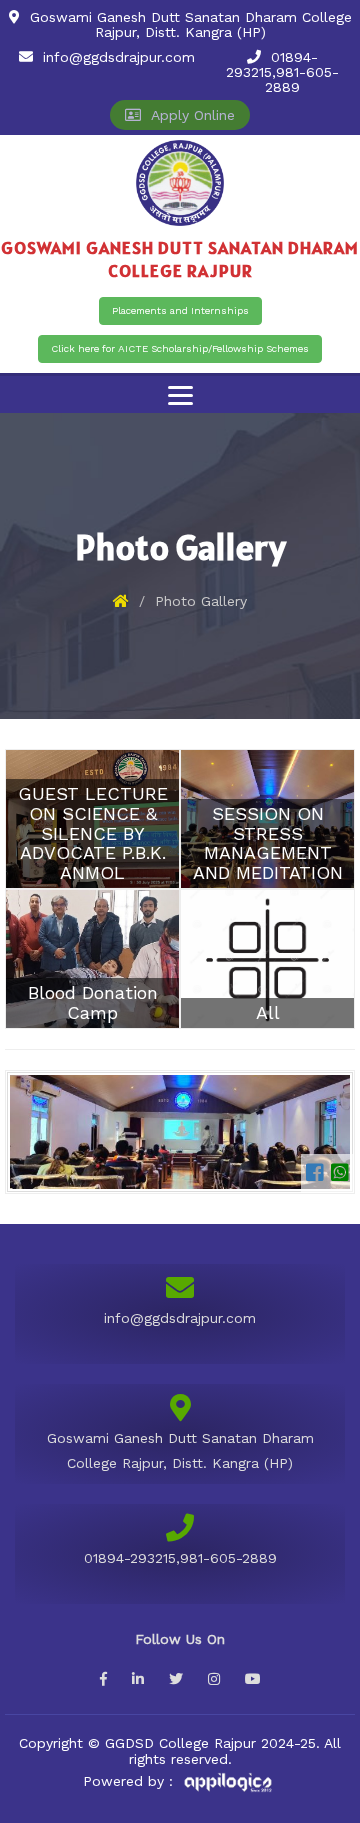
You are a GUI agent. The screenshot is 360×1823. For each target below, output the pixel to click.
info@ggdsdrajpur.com (119, 57)
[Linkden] (138, 1679)
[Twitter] (176, 1679)
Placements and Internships (180, 310)
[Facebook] (103, 1679)
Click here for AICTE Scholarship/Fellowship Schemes (180, 348)
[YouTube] (253, 1679)
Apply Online (188, 115)
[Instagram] (214, 1679)
